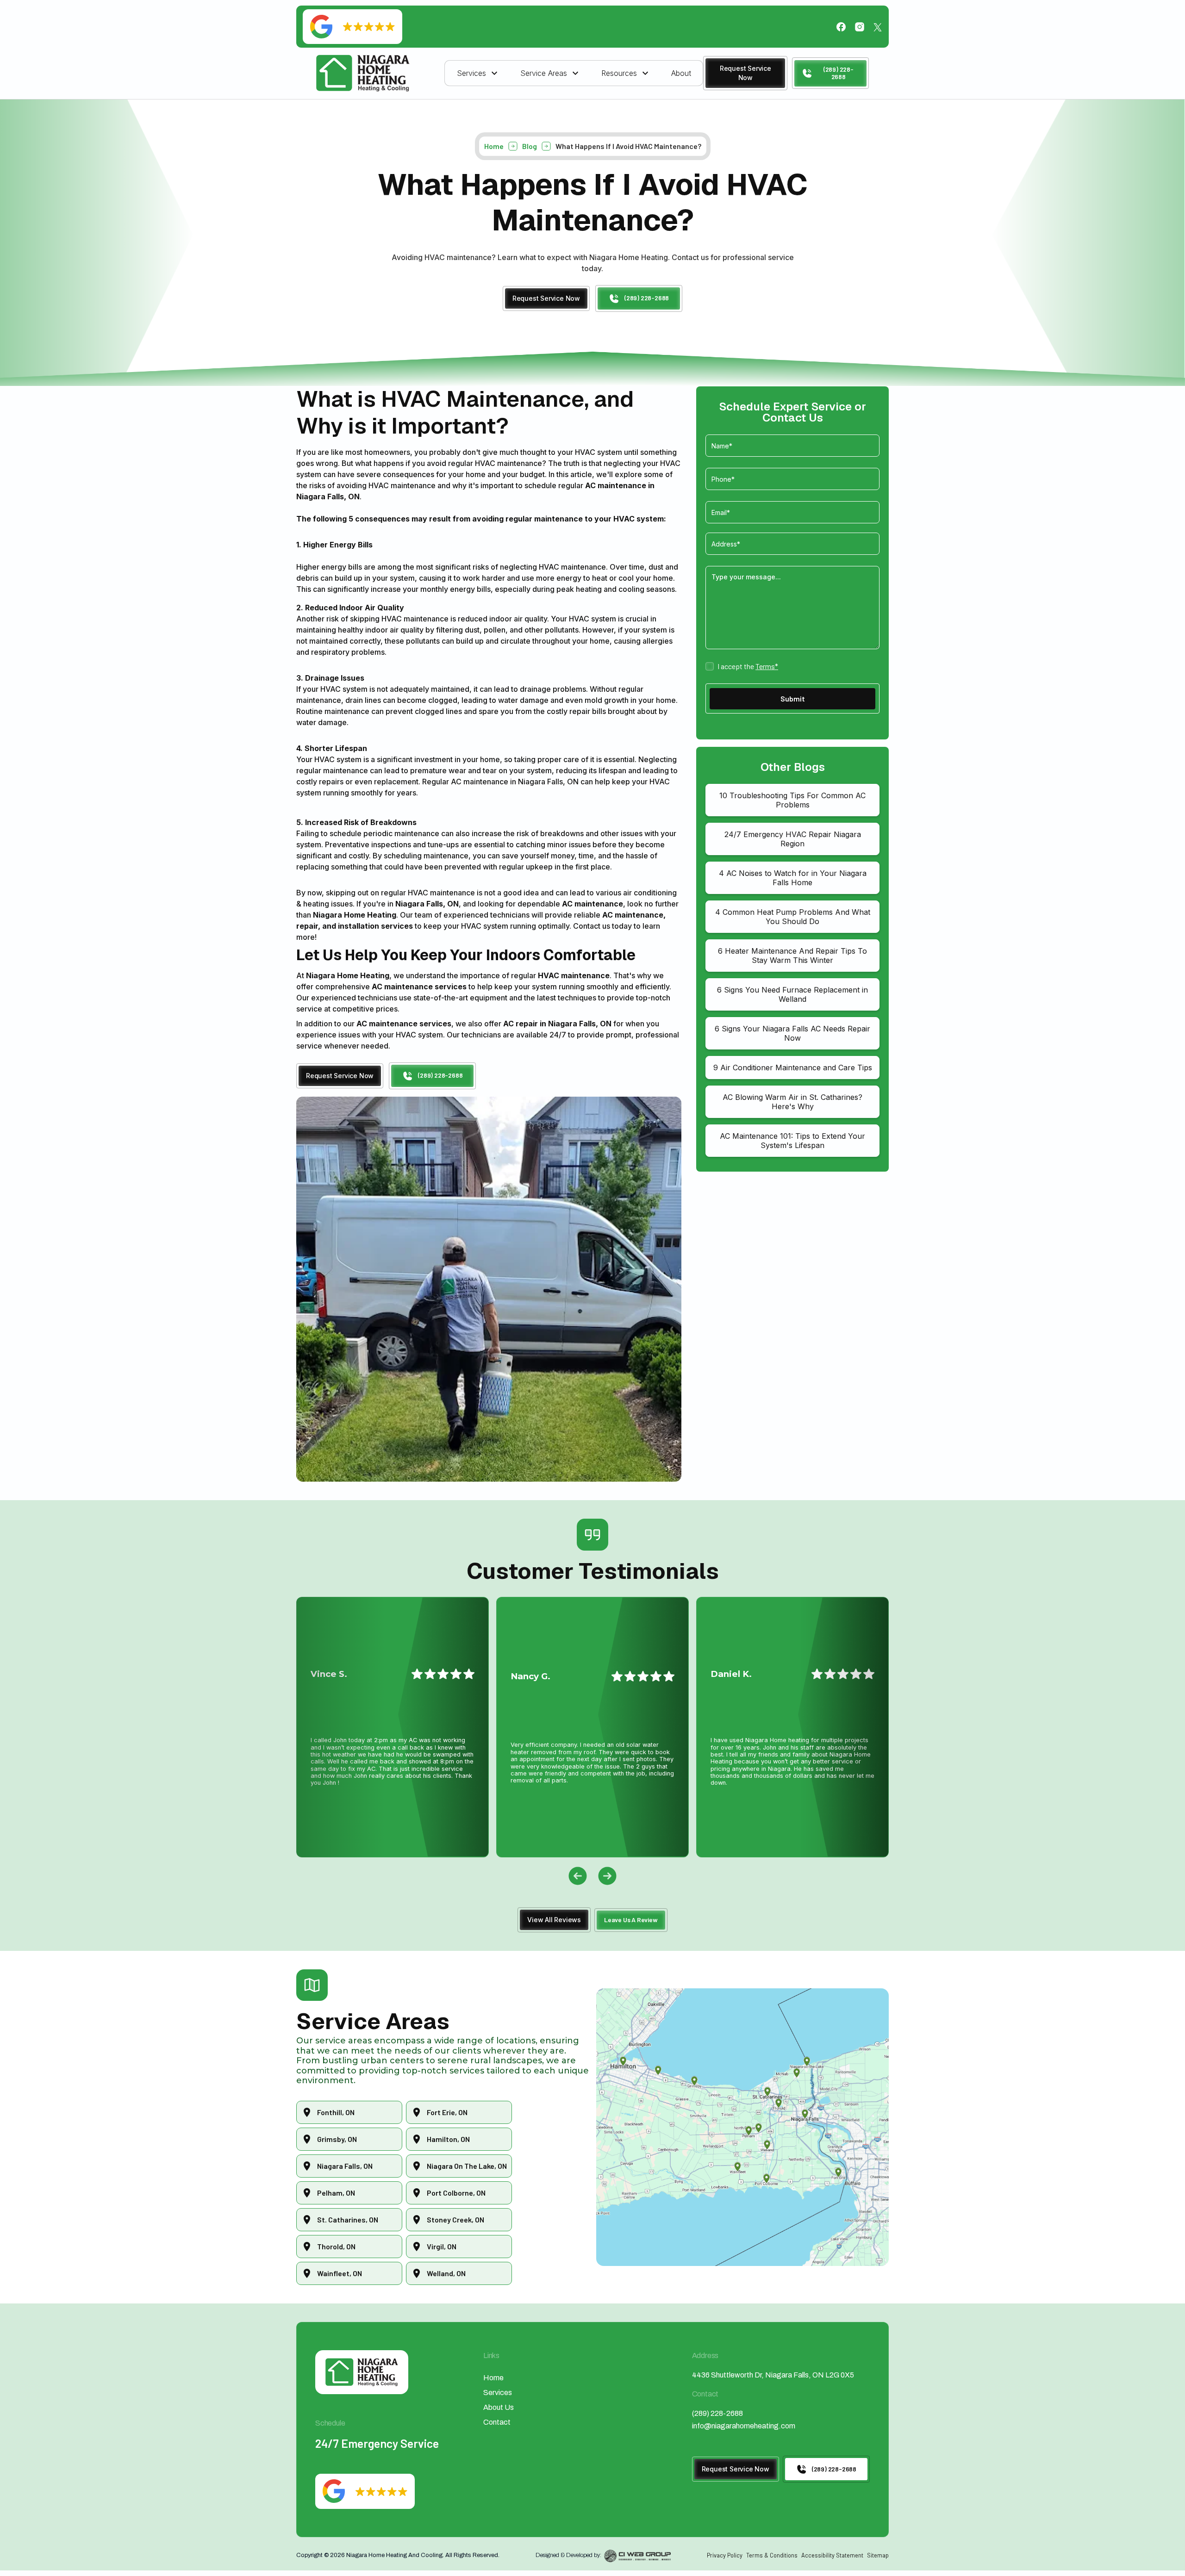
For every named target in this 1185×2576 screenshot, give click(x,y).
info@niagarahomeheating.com (744, 2426)
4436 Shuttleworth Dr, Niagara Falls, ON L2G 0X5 (773, 2375)
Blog (530, 146)
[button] (478, 73)
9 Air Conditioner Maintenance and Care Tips (793, 1068)
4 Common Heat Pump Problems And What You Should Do (793, 917)
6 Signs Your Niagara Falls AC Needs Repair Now (792, 1033)
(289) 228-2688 (717, 2413)
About (681, 73)
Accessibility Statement (832, 2555)
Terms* (767, 666)
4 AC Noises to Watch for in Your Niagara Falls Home (793, 878)
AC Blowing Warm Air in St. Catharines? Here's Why (792, 1102)
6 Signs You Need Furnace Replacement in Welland (792, 994)
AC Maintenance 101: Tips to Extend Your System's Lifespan (792, 1141)
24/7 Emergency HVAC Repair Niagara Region (793, 839)
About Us (499, 2407)
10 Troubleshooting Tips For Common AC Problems (792, 800)
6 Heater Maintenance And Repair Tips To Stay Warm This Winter (792, 956)
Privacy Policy (725, 2555)
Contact (497, 2422)
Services (498, 2393)
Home (494, 146)
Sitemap (878, 2555)
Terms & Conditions (772, 2555)
